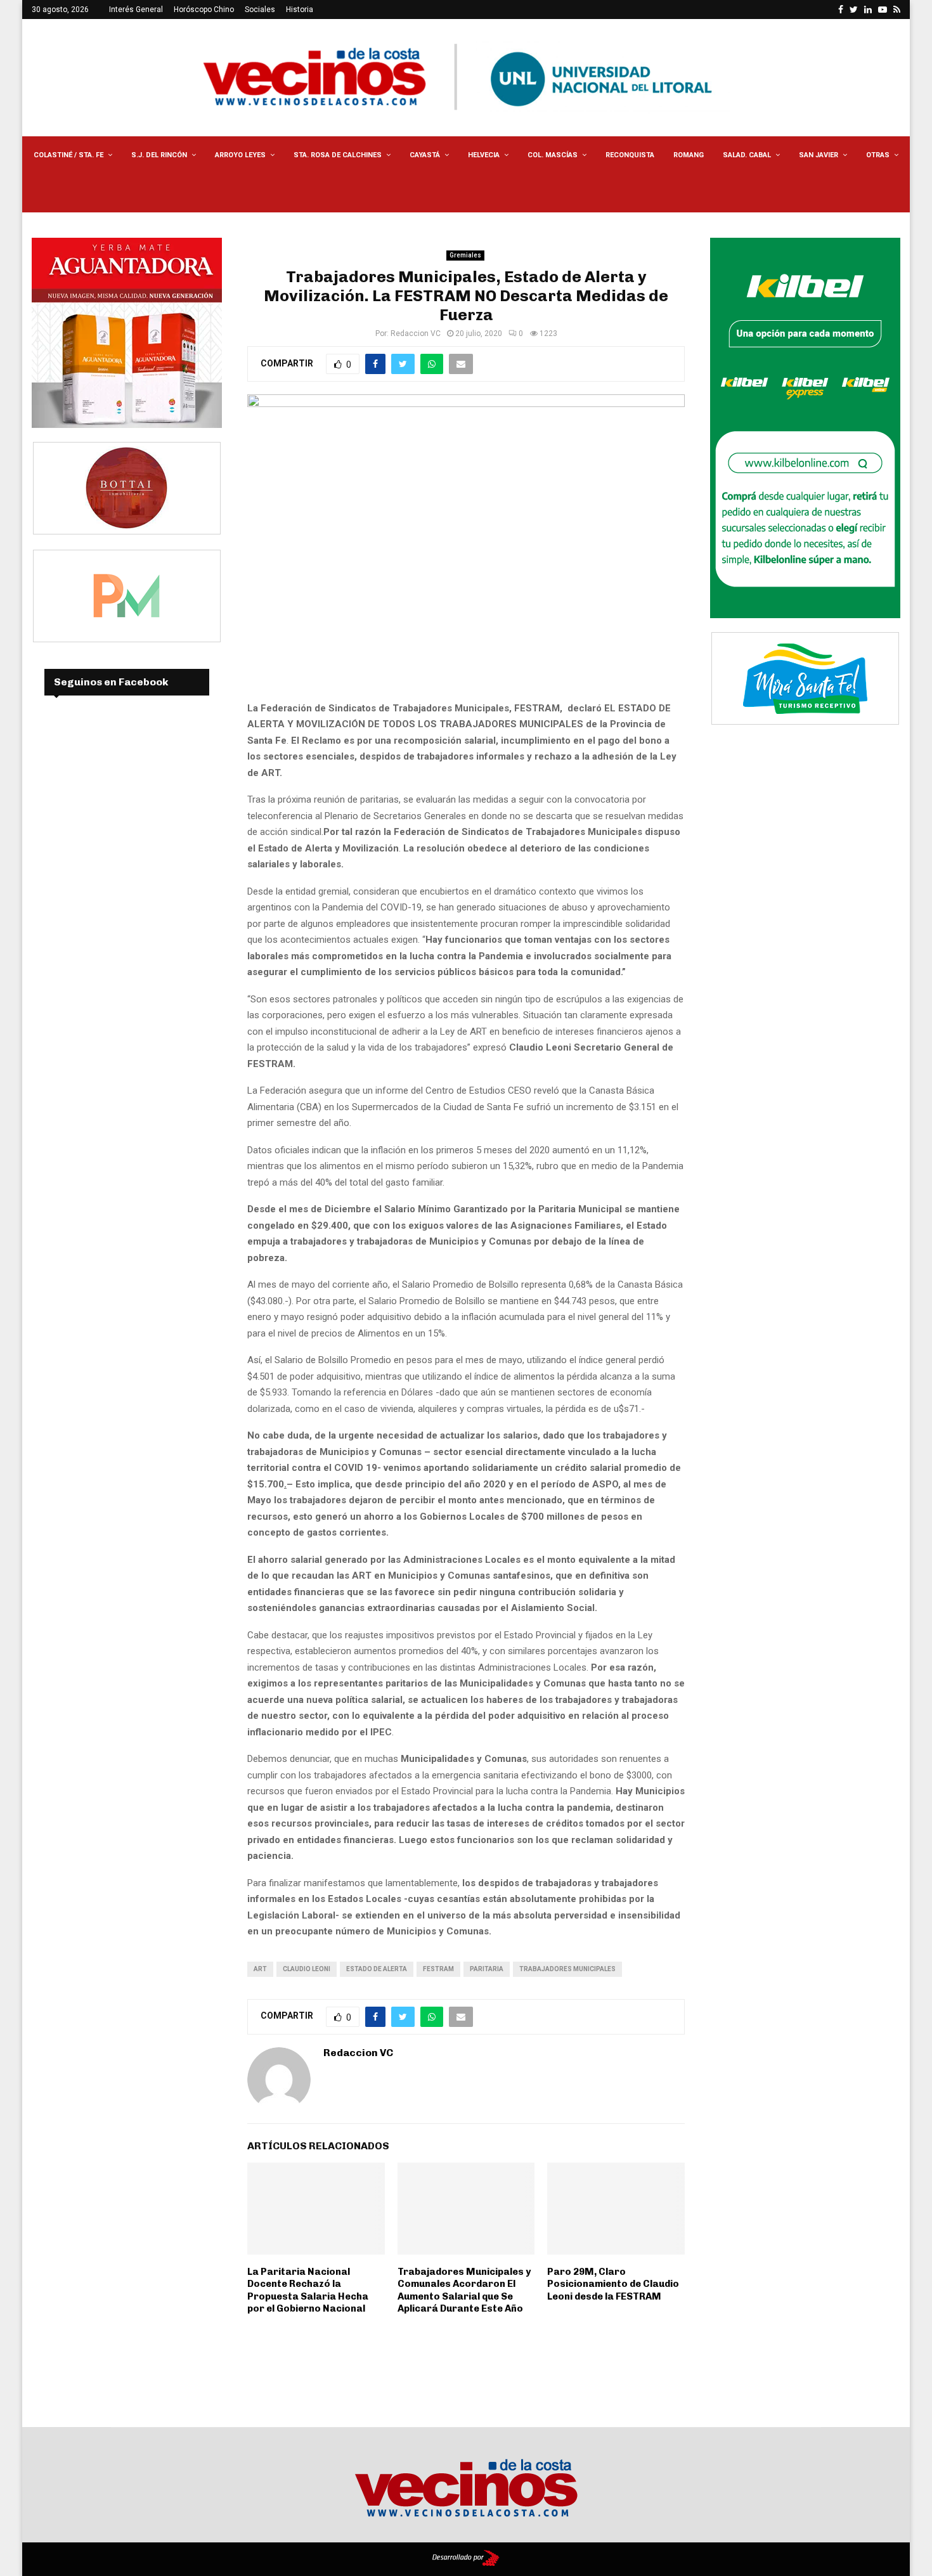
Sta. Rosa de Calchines (338, 155)
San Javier (819, 155)
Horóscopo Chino (204, 10)
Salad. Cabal (747, 155)
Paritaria (487, 1969)
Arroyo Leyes (240, 155)
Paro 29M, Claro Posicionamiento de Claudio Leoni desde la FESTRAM (613, 2284)
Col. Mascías (553, 155)
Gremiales (465, 255)
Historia (300, 10)
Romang (689, 155)
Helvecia (484, 155)
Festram (438, 1969)
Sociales (260, 10)
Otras (878, 155)
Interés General (136, 10)
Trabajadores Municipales (567, 1969)
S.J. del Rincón (159, 155)
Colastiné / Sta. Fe (68, 155)
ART (260, 1969)
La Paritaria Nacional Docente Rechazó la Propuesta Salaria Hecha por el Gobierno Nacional (308, 2290)
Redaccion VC (416, 333)
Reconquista (630, 155)
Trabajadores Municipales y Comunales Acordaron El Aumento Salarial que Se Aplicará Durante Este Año (464, 2290)
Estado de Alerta (377, 1969)
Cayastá (425, 155)
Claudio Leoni (307, 1969)
